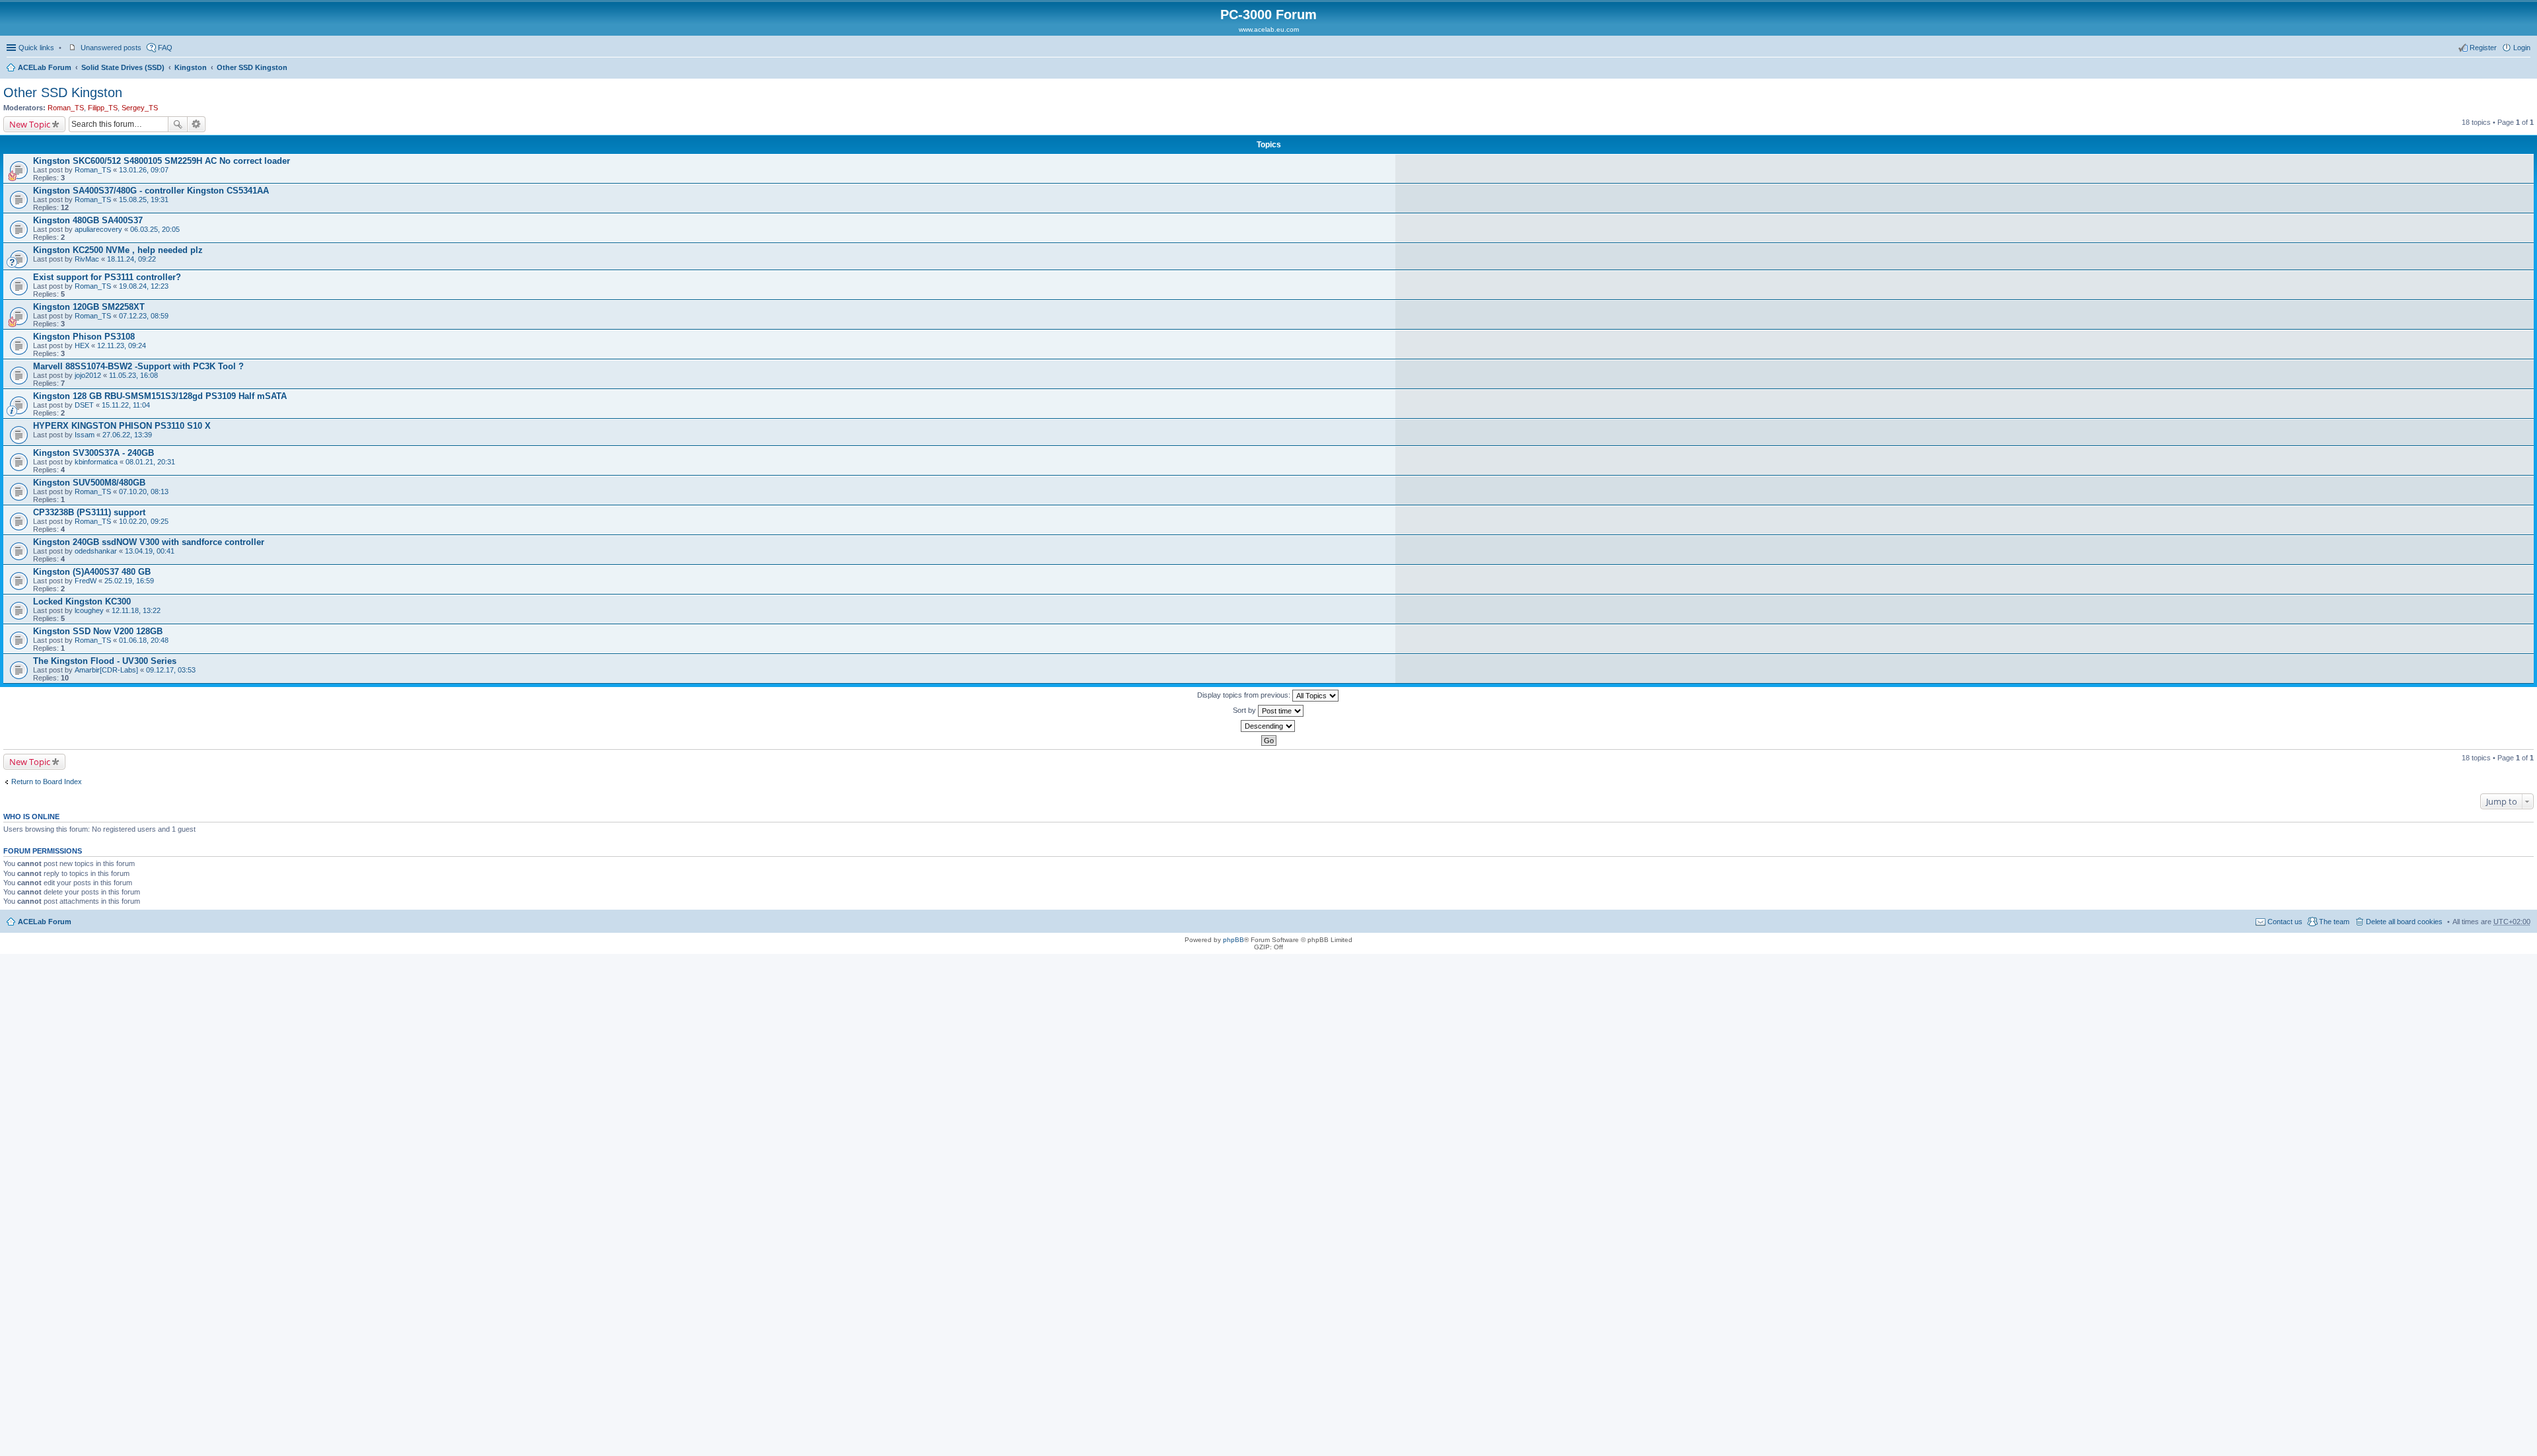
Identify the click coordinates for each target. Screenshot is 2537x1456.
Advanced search (197, 124)
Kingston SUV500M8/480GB (89, 483)
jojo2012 (88, 375)
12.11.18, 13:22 (136, 610)
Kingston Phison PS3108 (84, 337)
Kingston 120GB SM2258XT (89, 307)
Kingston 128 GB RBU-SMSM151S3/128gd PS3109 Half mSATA (160, 396)
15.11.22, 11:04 (126, 405)
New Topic (30, 124)
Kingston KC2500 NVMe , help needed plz (118, 250)
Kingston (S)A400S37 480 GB (92, 572)
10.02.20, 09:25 (144, 521)
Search (178, 124)
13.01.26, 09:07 (144, 170)
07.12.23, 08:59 (144, 316)
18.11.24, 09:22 (131, 259)
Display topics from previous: (1245, 695)
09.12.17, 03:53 (171, 670)
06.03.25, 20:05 (155, 229)
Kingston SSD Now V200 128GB (98, 631)
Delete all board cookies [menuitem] (2404, 922)
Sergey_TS (140, 108)
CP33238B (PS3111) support (89, 512)
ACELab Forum (45, 67)
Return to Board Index (47, 782)
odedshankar (96, 551)
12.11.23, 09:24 (122, 346)
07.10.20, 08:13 (144, 491)
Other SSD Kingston (252, 67)
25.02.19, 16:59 (129, 581)
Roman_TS (66, 108)
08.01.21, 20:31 (150, 462)
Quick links (36, 48)
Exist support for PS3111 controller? (107, 277)
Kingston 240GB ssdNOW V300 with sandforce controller (149, 542)
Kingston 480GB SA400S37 (88, 220)
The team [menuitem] (2334, 922)
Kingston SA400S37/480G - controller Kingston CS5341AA (151, 191)
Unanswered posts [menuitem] (111, 48)
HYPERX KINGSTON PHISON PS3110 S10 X (122, 426)
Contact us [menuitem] (2285, 922)
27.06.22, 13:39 (127, 435)
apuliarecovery (98, 229)
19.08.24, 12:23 (144, 286)
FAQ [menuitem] (165, 48)
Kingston (191, 67)
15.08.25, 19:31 (144, 200)
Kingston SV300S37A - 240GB (93, 453)
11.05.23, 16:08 (133, 375)
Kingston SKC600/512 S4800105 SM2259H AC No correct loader (162, 161)
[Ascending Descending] (1268, 726)
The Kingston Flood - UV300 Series (105, 661)
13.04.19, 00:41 (150, 551)
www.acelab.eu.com (1269, 29)
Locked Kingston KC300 (82, 601)
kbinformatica (96, 462)
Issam (85, 435)
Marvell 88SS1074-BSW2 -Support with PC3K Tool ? (138, 366)
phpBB (1233, 940)
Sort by (1245, 710)
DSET (84, 405)
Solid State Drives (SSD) (123, 67)
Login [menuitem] (2522, 48)
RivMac (87, 259)
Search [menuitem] (2525, 69)
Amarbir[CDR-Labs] (106, 670)
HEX (82, 346)
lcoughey (89, 610)
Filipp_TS (103, 108)
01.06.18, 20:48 (144, 640)
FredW (86, 581)
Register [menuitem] (2483, 48)
